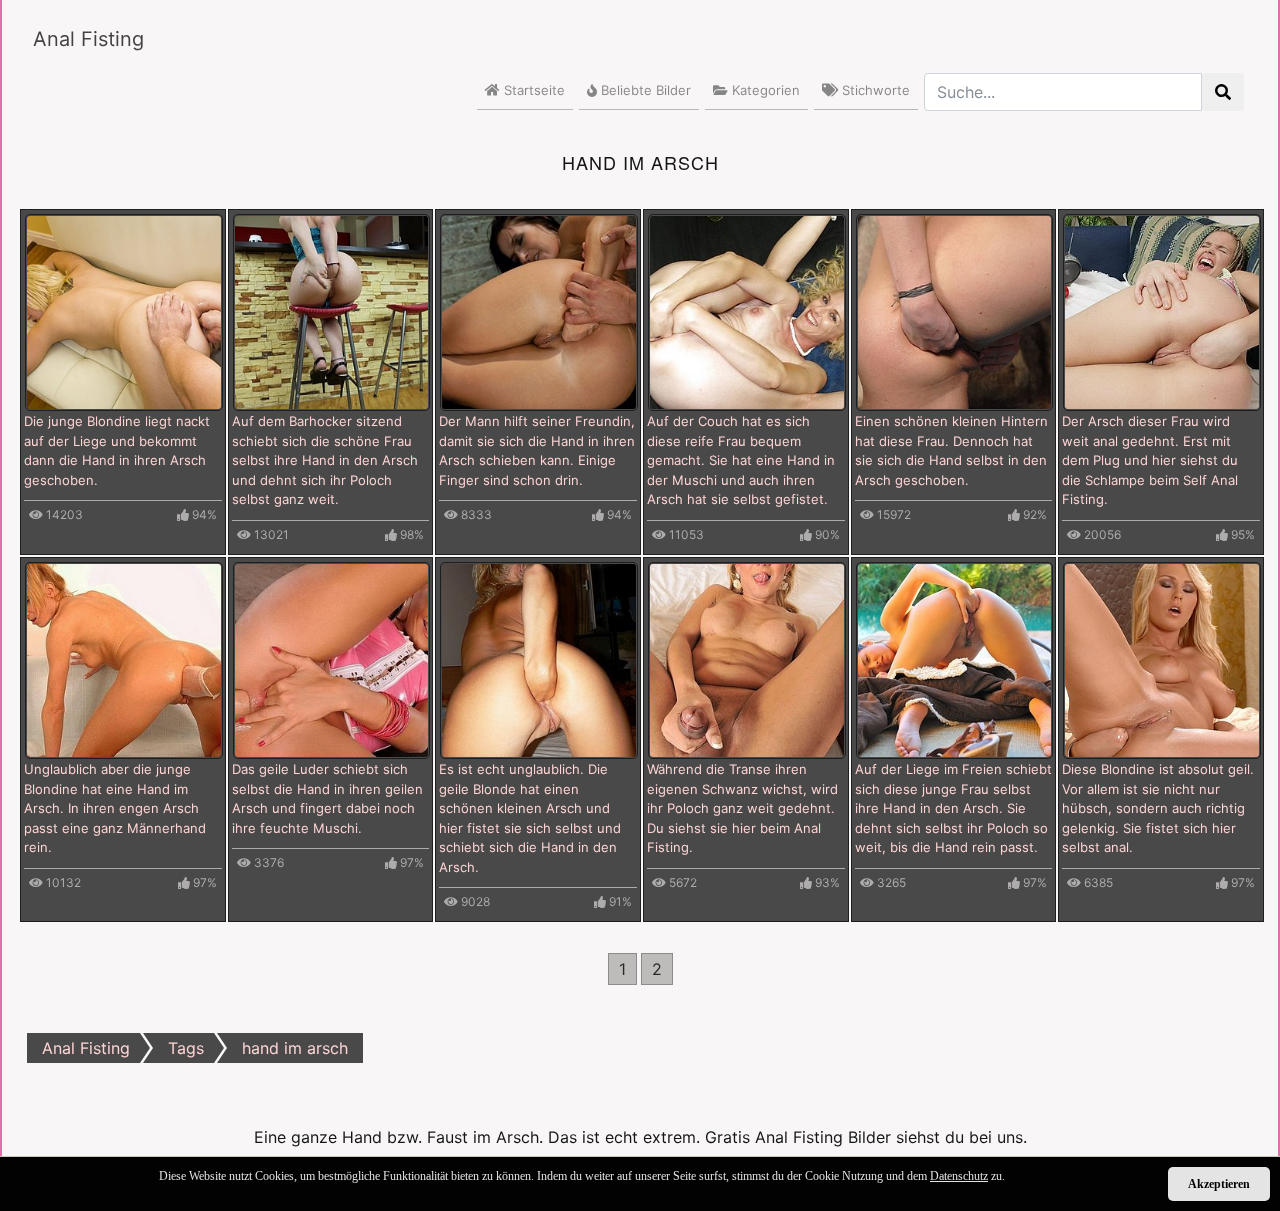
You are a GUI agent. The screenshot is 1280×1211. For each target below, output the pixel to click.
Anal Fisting (88, 39)
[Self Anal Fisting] (1162, 311)
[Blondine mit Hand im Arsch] (124, 659)
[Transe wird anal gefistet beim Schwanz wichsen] (747, 659)
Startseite (532, 90)
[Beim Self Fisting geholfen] (539, 311)
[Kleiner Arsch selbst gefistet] (539, 659)
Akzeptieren (1219, 1184)
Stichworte (874, 90)
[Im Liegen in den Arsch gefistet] (124, 311)
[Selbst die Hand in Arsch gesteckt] (332, 659)
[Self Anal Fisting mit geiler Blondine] (1162, 659)
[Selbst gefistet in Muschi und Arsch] (747, 311)
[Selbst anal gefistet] (955, 311)
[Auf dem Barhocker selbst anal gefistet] (332, 311)
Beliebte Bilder (644, 90)
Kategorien (764, 90)
